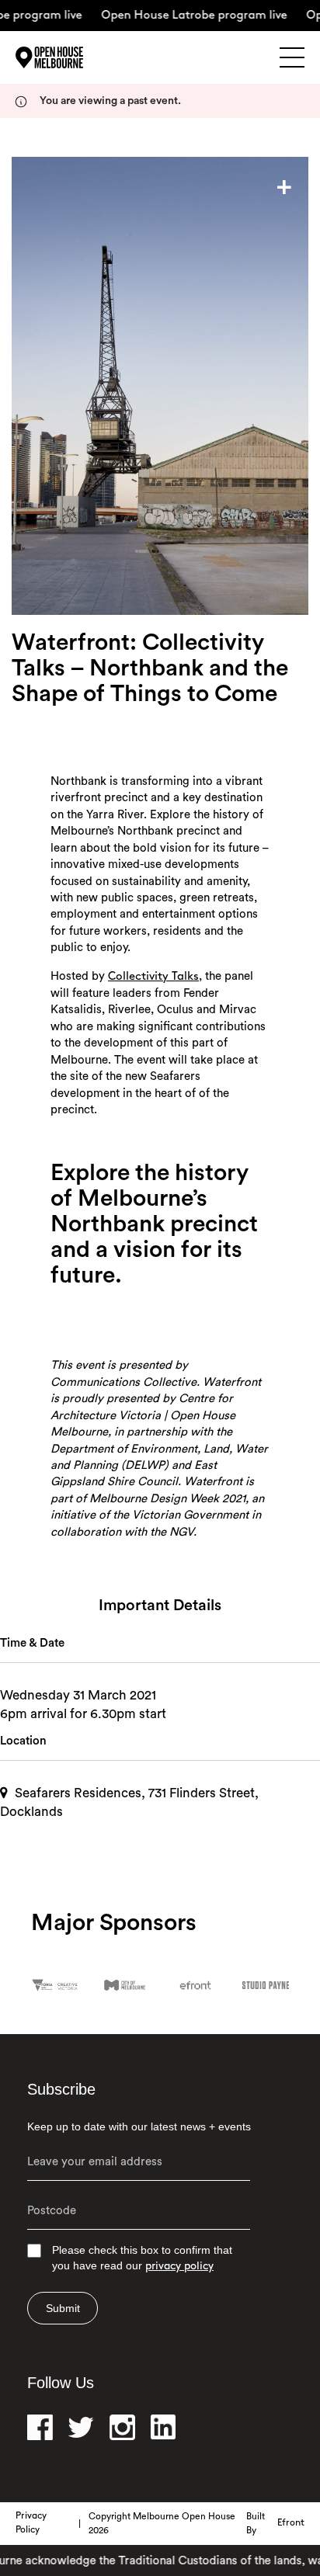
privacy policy (179, 2267)
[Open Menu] (292, 57)
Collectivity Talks (153, 977)
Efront (291, 2523)
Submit (63, 2308)
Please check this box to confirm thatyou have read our (142, 2258)
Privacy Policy (31, 2523)
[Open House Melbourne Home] (70, 57)
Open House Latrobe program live (181, 16)
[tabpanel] (160, 386)
